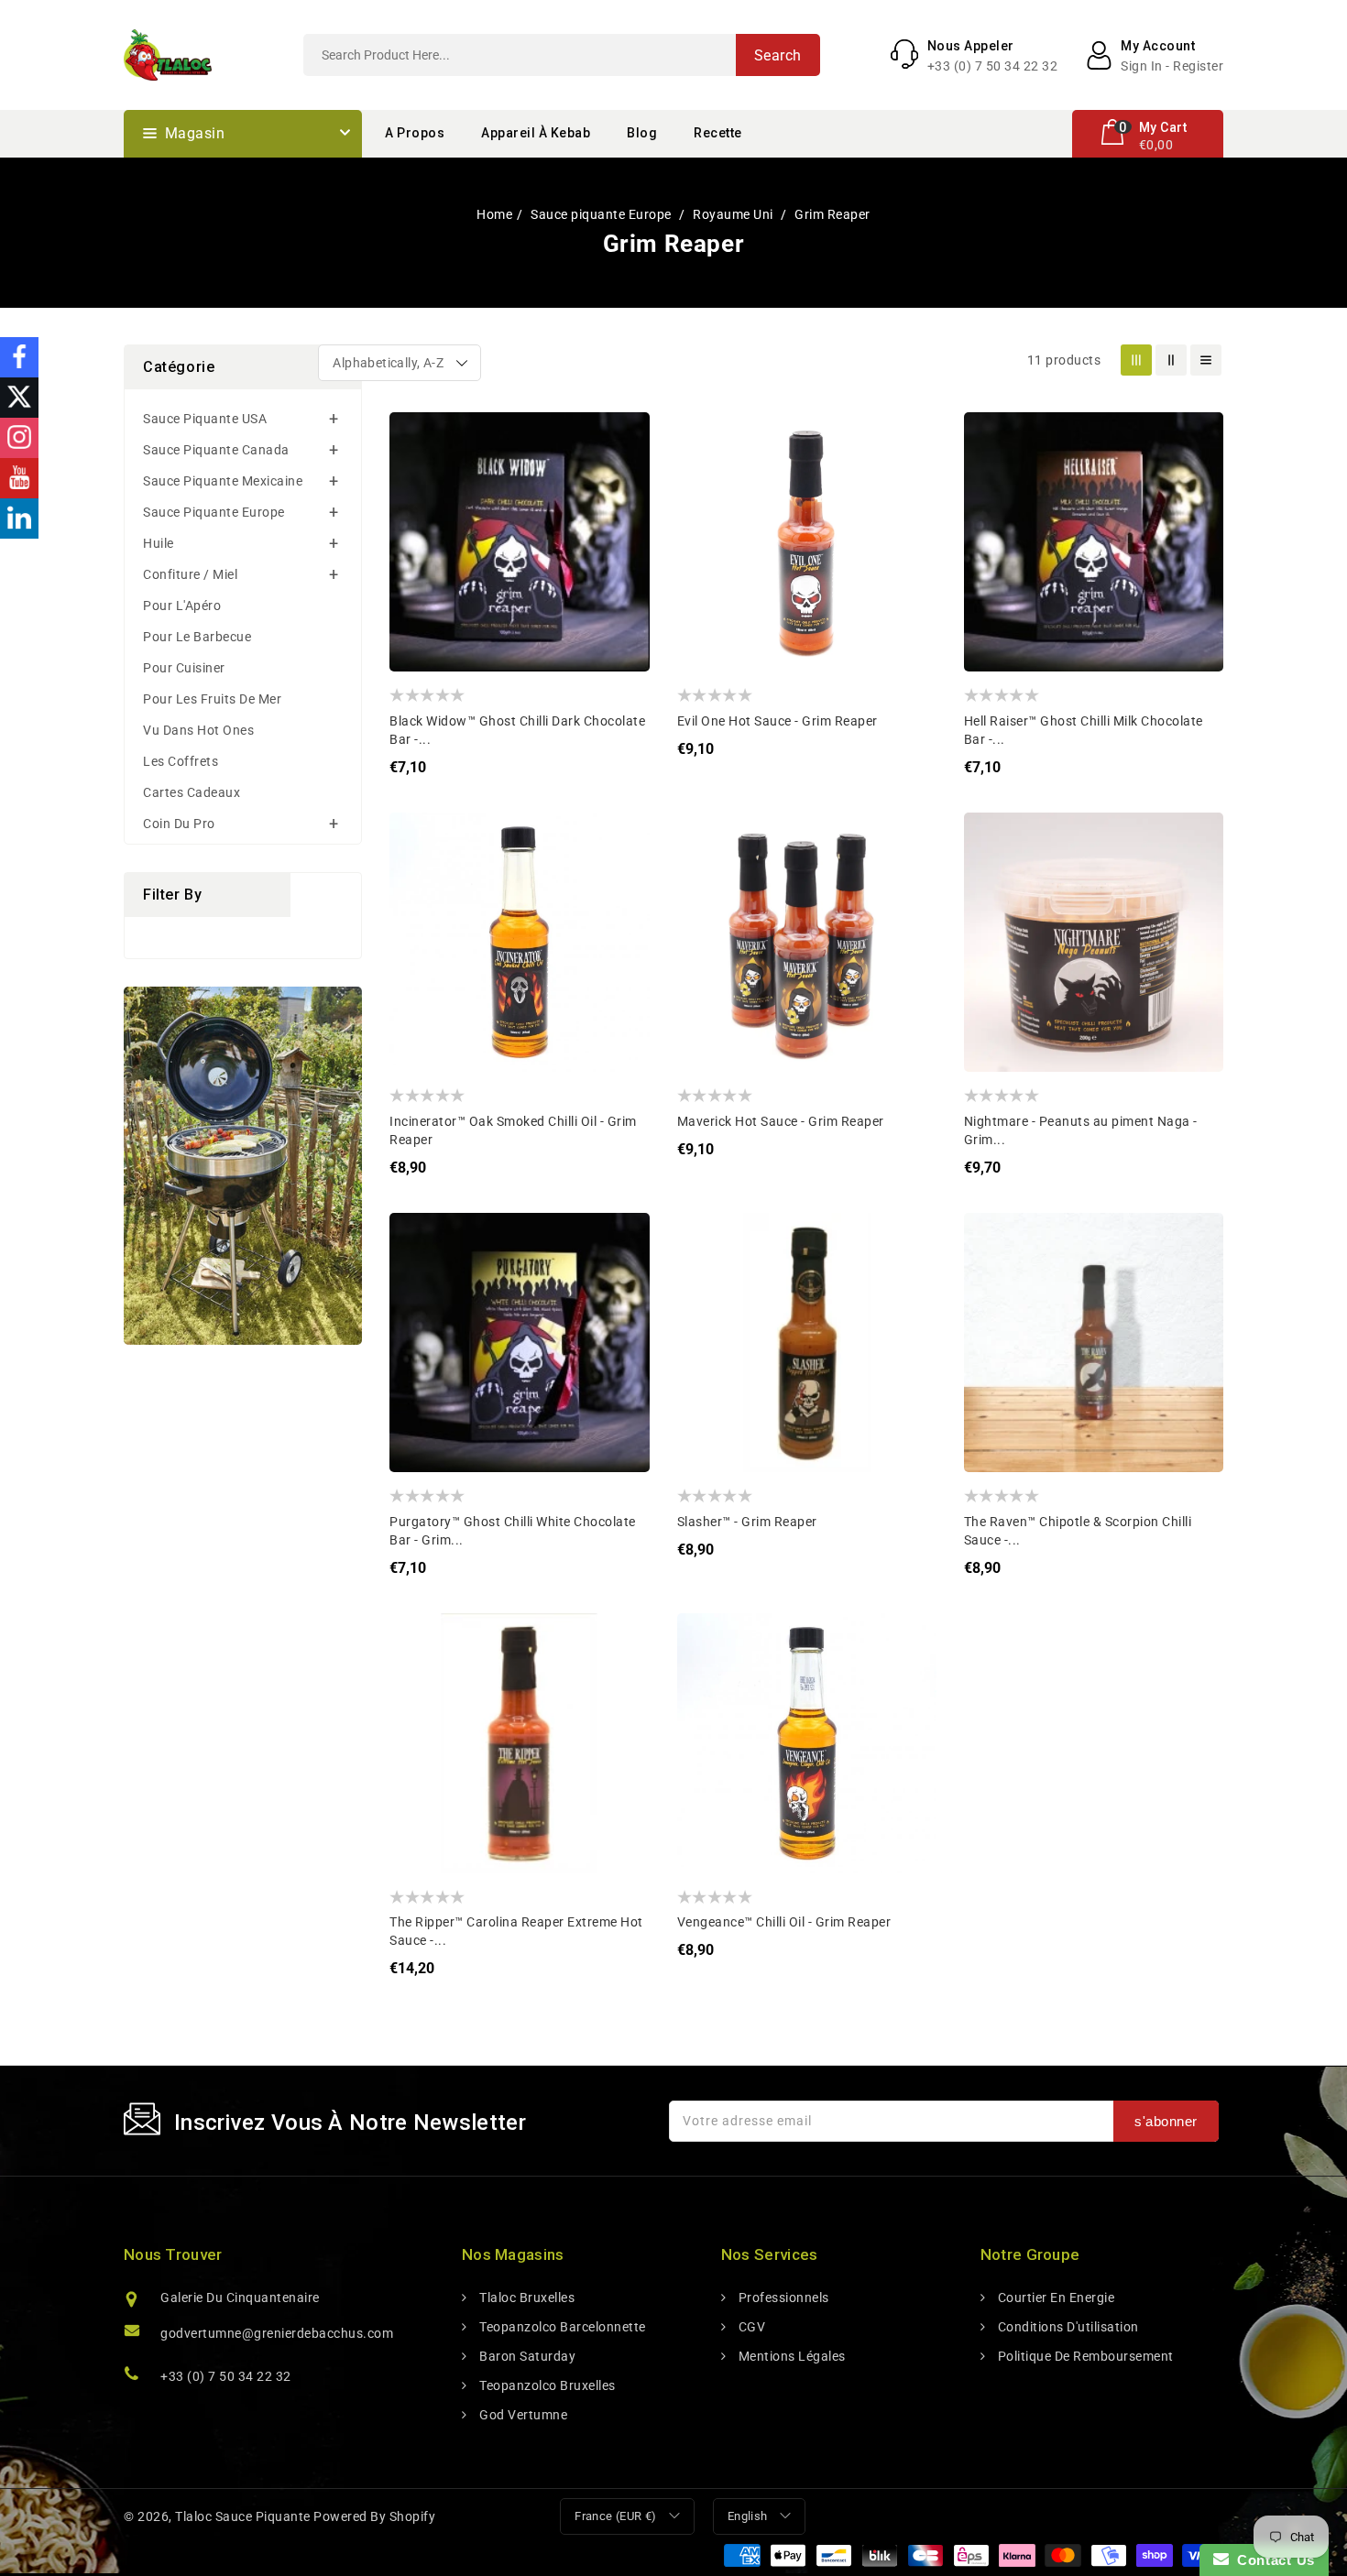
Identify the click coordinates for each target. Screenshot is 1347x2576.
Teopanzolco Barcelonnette (561, 2327)
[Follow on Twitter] (19, 398)
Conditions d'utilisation (1067, 2327)
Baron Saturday (526, 2356)
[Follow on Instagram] (19, 438)
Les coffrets (181, 761)
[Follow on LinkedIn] (19, 518)
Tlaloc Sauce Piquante (243, 2516)
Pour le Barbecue (197, 637)
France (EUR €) (616, 2516)
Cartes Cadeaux (192, 792)
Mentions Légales (790, 2356)
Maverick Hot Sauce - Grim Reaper (781, 1121)
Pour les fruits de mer (212, 699)
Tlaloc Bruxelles (526, 2298)
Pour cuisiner (184, 668)
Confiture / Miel (190, 574)
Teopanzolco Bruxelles (546, 2385)
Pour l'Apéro (182, 606)
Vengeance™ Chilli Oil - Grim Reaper (784, 1922)
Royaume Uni (734, 214)
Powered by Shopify (374, 2516)
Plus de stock (417, 549)
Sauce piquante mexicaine (223, 481)
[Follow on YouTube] (19, 478)
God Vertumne (522, 2415)
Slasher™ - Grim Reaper (747, 1522)
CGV (750, 2327)
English (748, 2516)
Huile (159, 543)
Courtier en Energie (1054, 2298)
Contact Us (1272, 2560)
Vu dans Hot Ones (198, 730)
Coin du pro (179, 824)
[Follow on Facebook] (19, 357)
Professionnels (782, 2298)
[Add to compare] (417, 476)
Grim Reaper (832, 214)
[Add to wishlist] (417, 439)
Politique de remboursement (1084, 2356)
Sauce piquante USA (205, 419)
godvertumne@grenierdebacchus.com (277, 2333)
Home (494, 214)
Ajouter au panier (705, 549)
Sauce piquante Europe (602, 214)
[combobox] (562, 55)
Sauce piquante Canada (216, 450)
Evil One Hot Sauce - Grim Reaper (778, 721)
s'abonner (1166, 2121)
